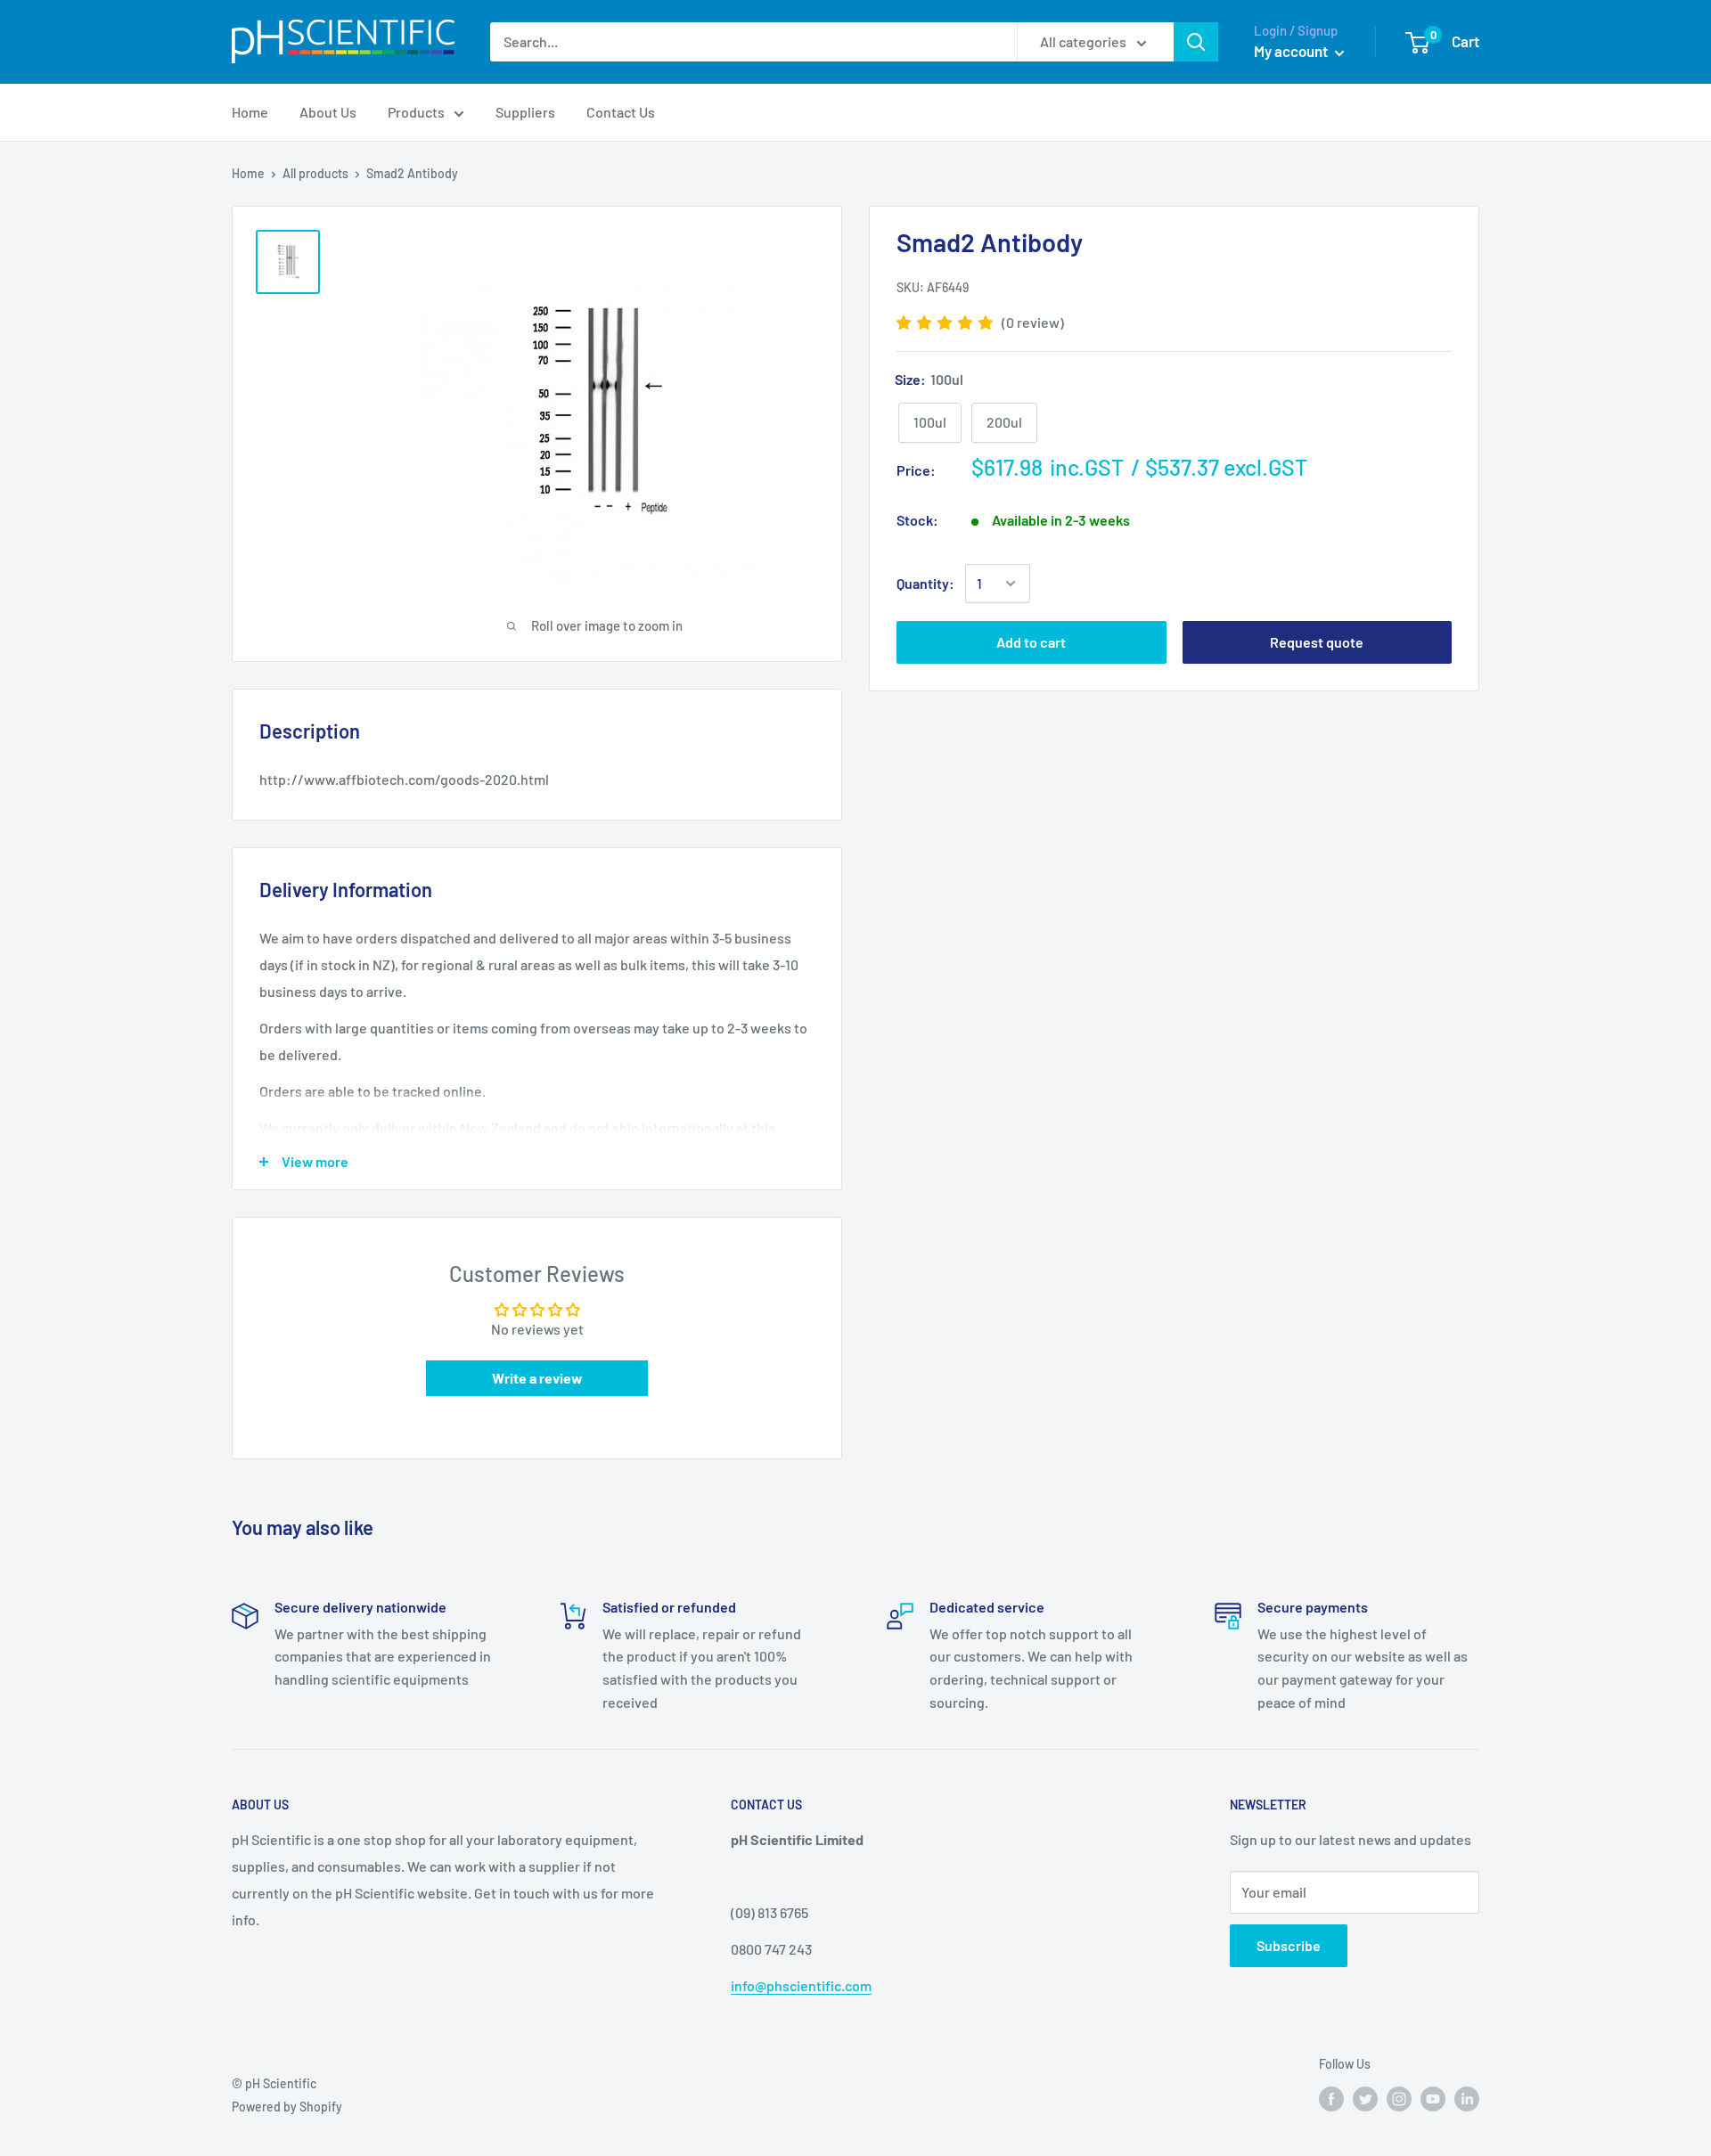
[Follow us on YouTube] (1433, 2099)
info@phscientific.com (801, 1985)
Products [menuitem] (416, 112)
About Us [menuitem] (328, 112)
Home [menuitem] (250, 112)
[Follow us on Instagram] (1399, 2099)
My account (1292, 51)
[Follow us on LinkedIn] (1467, 2099)
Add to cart (1031, 642)
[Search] (1196, 42)
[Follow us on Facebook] (1331, 2099)
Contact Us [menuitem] (621, 112)
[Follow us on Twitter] (1365, 2099)
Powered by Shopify (287, 2107)
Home (248, 173)
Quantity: (925, 583)
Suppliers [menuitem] (525, 112)
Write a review (537, 1378)
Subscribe (1289, 1945)
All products (315, 173)
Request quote (1317, 642)
